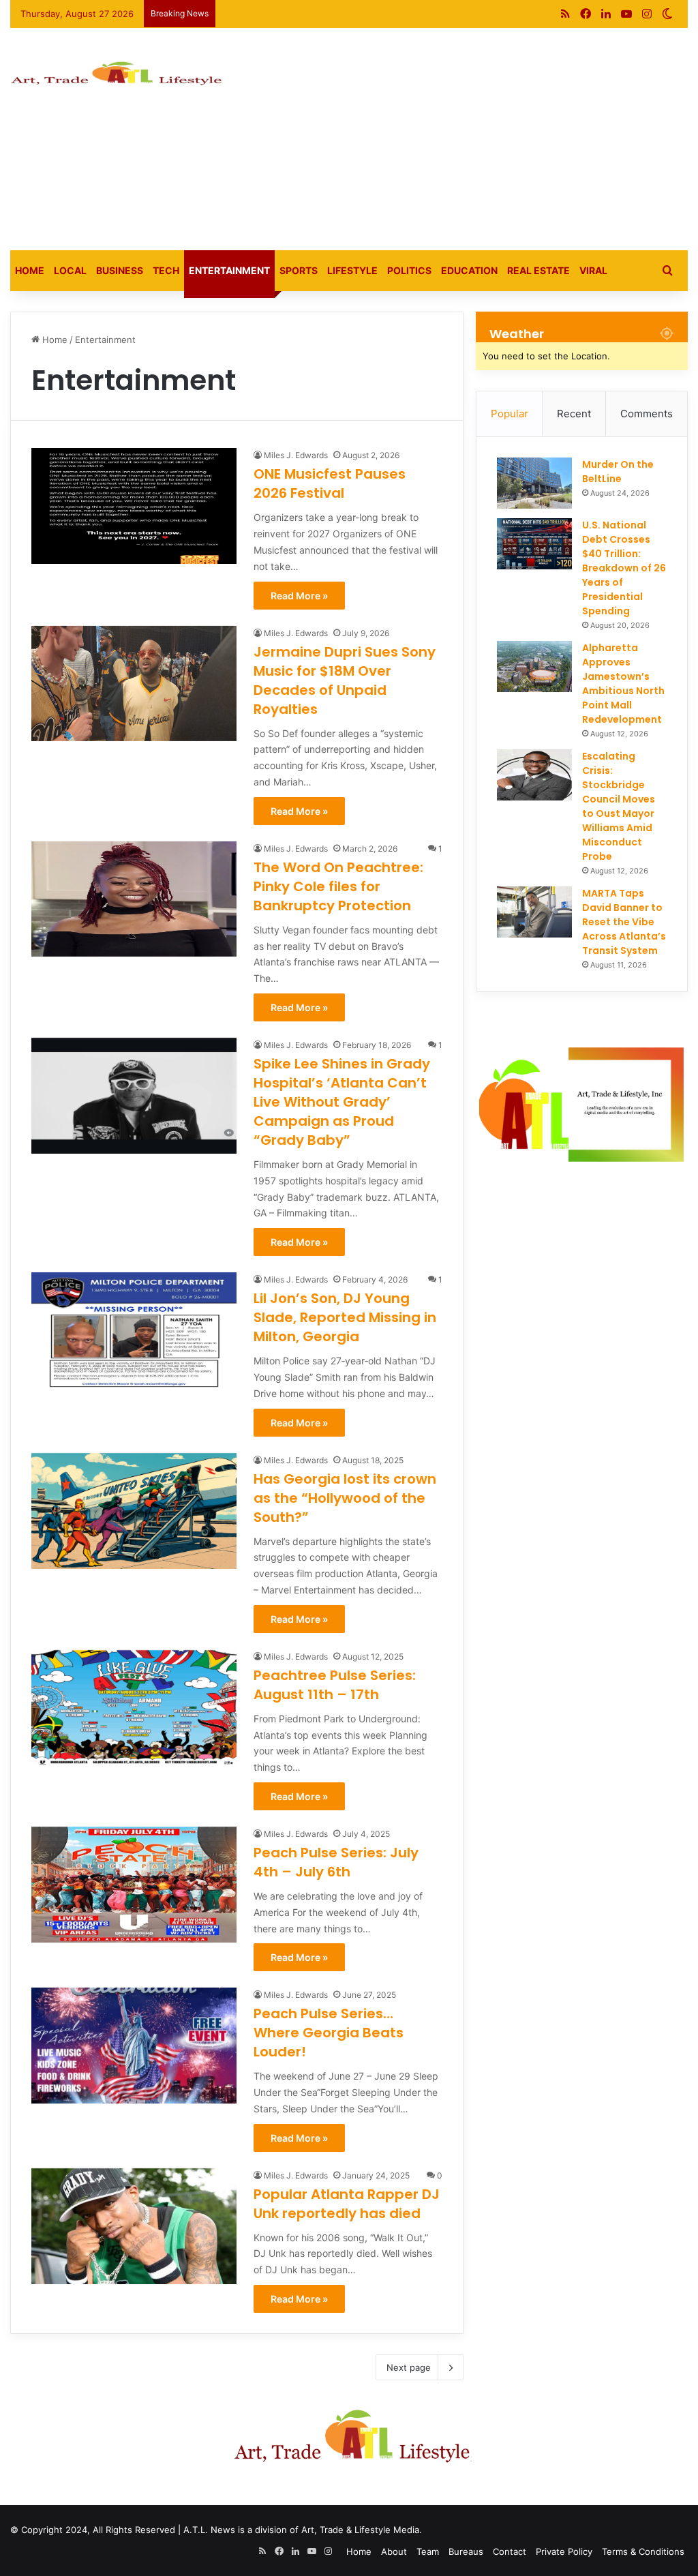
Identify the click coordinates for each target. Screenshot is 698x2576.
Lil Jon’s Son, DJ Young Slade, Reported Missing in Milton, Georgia (345, 1317)
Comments (647, 414)
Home (30, 270)
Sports (299, 270)
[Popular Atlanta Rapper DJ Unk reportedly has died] (134, 2226)
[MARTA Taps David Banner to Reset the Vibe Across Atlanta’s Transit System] (534, 912)
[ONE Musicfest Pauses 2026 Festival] (134, 506)
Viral (593, 270)
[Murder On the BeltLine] (534, 483)
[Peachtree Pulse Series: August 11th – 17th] (134, 1707)
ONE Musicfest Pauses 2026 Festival (330, 483)
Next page (409, 2367)
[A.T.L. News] (116, 77)
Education (469, 270)
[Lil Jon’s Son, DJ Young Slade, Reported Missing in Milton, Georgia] (134, 1330)
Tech (166, 270)
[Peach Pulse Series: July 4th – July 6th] (134, 1885)
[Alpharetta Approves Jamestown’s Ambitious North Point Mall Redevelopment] (534, 667)
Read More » (299, 596)
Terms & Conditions (643, 2551)
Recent (574, 414)
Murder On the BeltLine (618, 471)
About (394, 2551)
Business (120, 270)
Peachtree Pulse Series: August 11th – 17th (335, 1685)
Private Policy (564, 2551)
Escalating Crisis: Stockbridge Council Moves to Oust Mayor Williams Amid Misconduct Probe (619, 806)
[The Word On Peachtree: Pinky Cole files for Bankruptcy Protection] (134, 899)
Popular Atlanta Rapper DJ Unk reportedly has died (347, 2204)
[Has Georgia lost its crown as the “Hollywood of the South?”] (134, 1511)
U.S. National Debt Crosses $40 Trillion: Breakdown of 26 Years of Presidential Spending (624, 568)
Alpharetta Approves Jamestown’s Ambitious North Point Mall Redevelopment (623, 684)
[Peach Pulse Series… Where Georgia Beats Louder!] (134, 2046)
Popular (510, 414)
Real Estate (538, 270)
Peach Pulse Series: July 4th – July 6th (336, 1862)
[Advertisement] (470, 137)
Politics (409, 270)
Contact (510, 2551)
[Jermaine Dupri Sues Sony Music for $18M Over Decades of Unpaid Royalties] (134, 684)
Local (70, 270)
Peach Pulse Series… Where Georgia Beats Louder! (329, 2033)
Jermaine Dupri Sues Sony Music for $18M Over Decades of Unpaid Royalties (345, 680)
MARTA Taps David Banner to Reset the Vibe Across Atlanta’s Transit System (624, 922)
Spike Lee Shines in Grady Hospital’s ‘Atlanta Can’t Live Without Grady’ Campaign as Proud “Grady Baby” (342, 1102)
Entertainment (229, 270)
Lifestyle (352, 270)
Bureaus (466, 2551)
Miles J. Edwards (296, 455)
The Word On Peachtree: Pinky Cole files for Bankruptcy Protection (338, 886)
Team (428, 2551)
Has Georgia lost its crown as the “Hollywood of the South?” (345, 1498)
